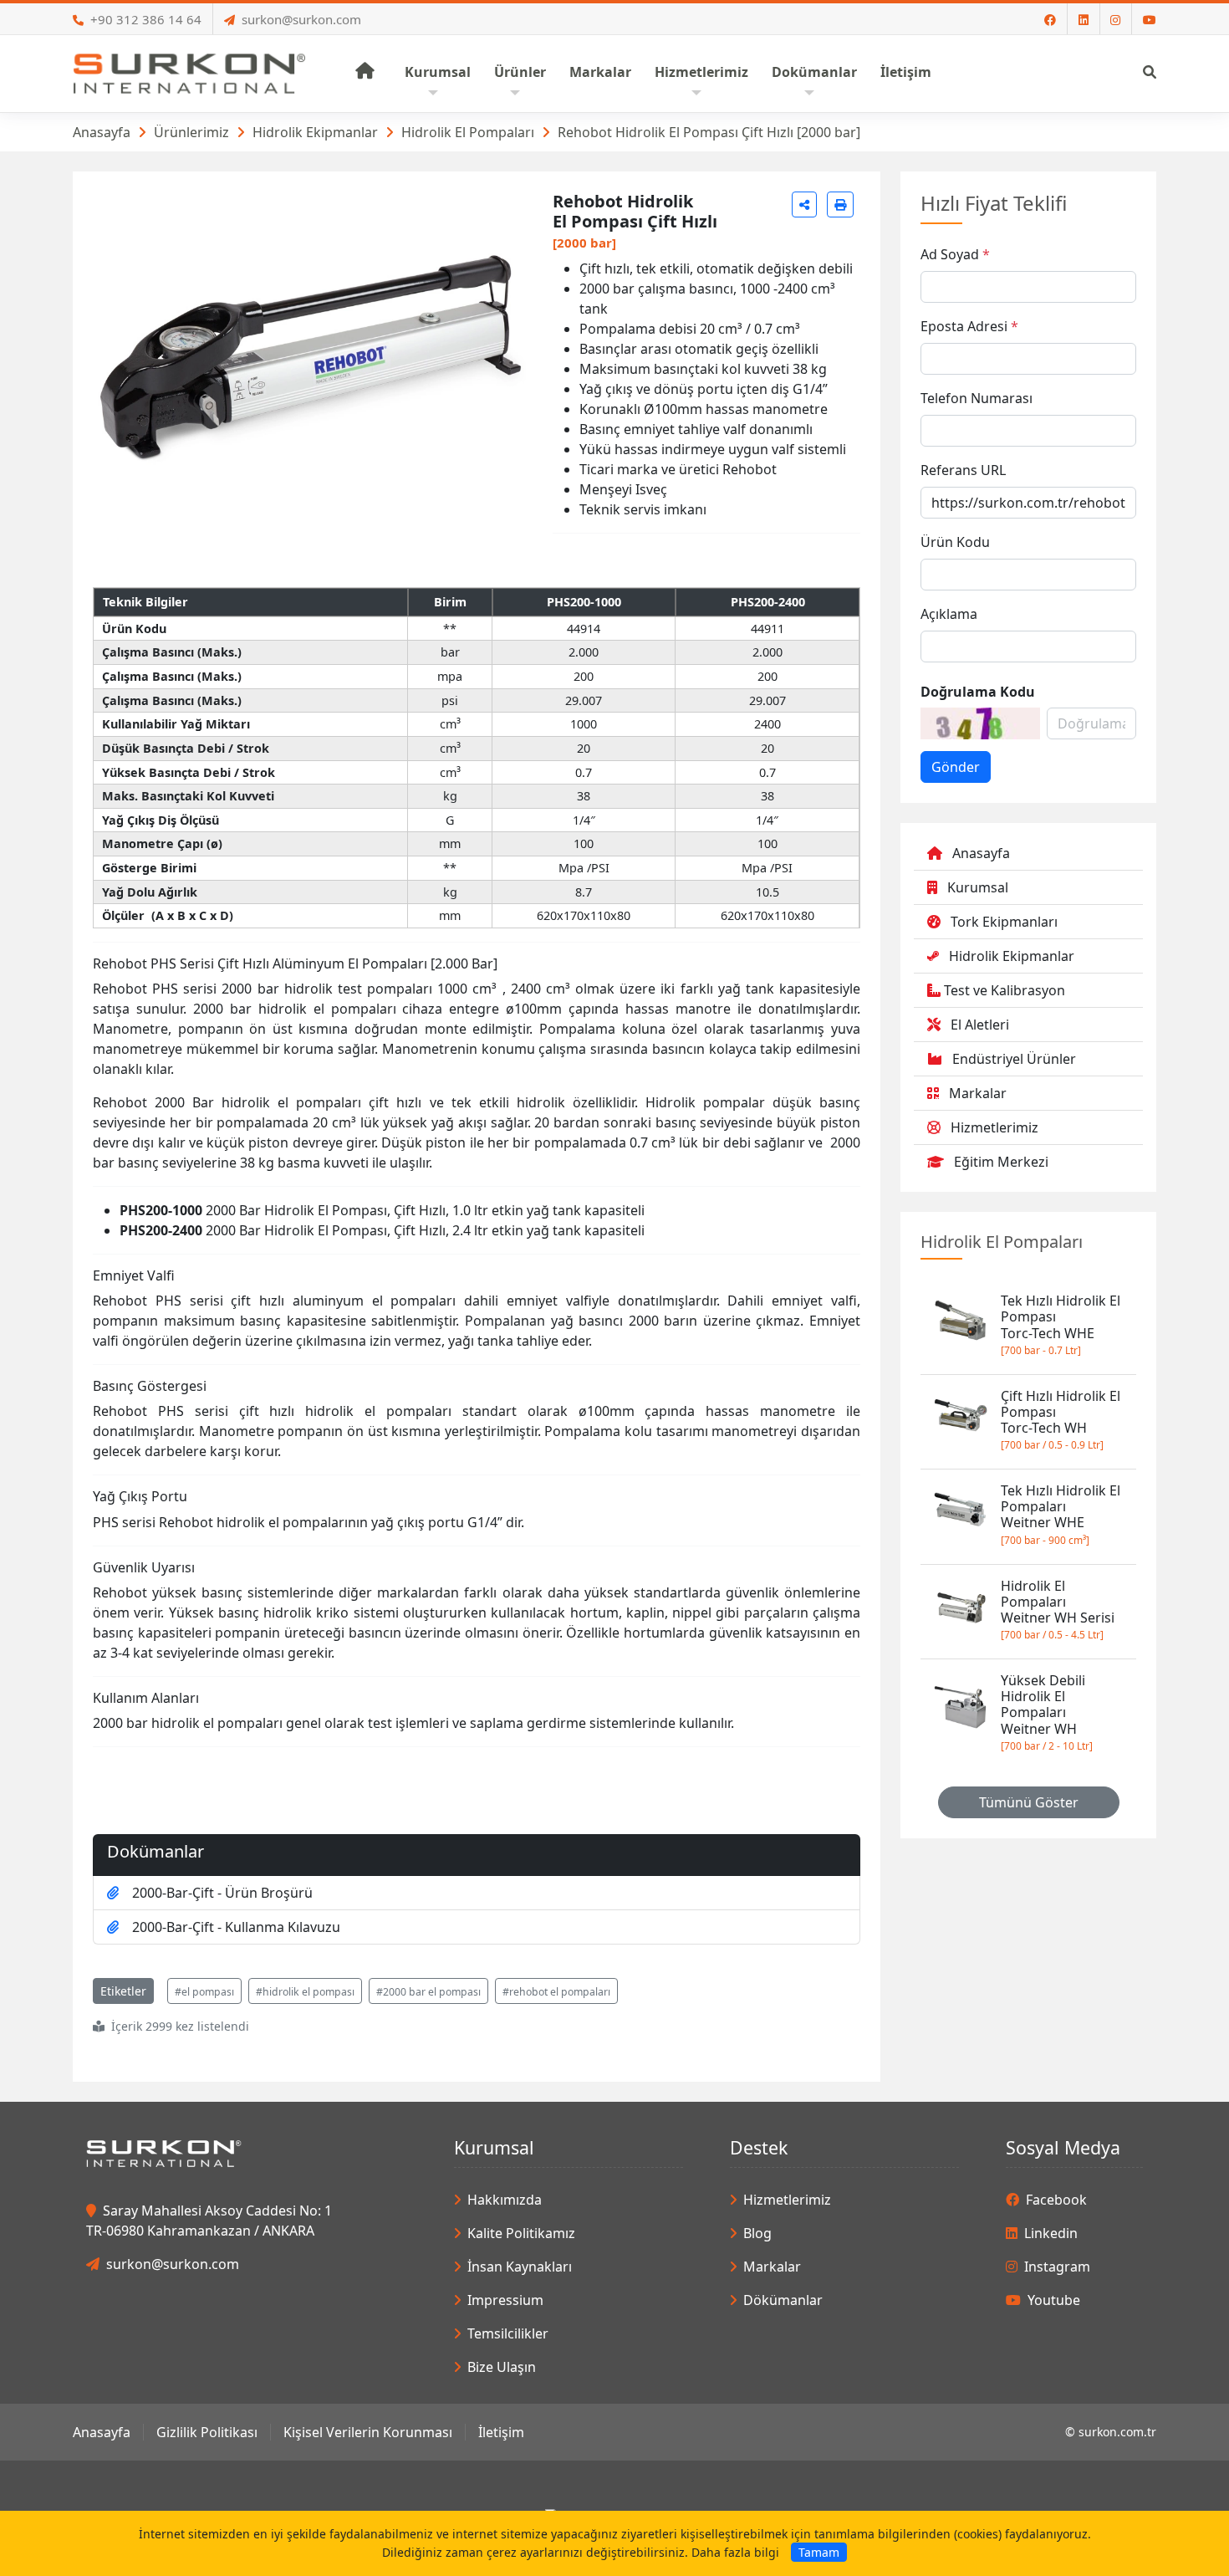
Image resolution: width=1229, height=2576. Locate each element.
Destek (759, 2147)
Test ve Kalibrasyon (1005, 990)
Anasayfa (102, 132)
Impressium (505, 2300)
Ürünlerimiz (191, 132)
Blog (757, 2233)
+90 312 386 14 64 (146, 19)
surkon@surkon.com (301, 19)
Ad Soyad (950, 254)
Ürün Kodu (955, 542)
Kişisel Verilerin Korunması (368, 2432)
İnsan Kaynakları (520, 2267)
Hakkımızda (505, 2200)
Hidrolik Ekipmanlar (315, 132)
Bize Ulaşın (502, 2367)
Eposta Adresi (964, 326)
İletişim (501, 2432)
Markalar (978, 1093)
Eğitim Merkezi (1001, 1162)
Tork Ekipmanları (1004, 922)
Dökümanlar (783, 2300)
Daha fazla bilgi (735, 2552)
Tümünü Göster (1029, 1802)
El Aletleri (980, 1025)
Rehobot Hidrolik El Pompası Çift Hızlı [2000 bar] (709, 132)
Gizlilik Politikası (207, 2432)
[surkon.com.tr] (189, 72)
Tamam (819, 2552)
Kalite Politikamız (521, 2233)
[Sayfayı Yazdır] (840, 204)
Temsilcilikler (508, 2333)
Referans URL (963, 470)
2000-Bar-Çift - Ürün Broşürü (222, 1893)
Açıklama (949, 614)
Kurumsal (978, 887)
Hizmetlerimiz (994, 1127)
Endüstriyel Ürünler (1014, 1059)
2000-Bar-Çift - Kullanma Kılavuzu (236, 1927)
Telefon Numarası (977, 398)
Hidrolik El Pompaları (468, 132)
